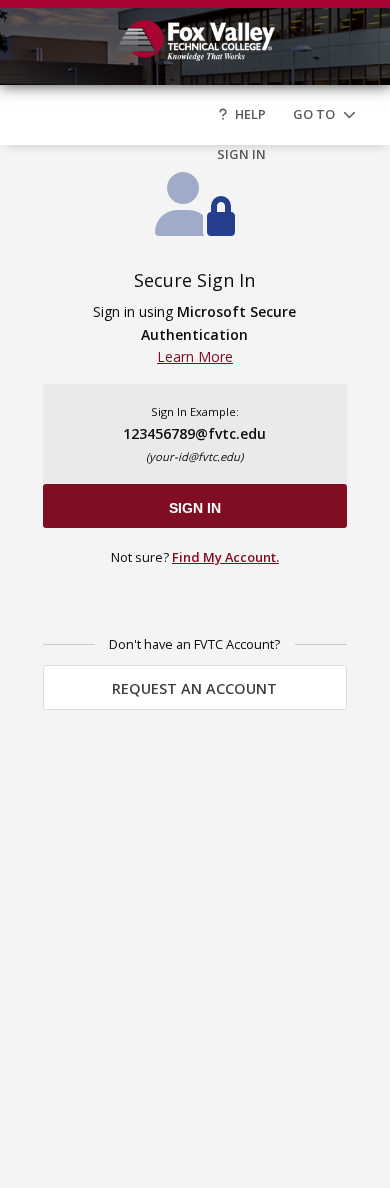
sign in (195, 508)
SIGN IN (241, 154)
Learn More (195, 356)
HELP (250, 114)
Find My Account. (225, 557)
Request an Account (194, 688)
